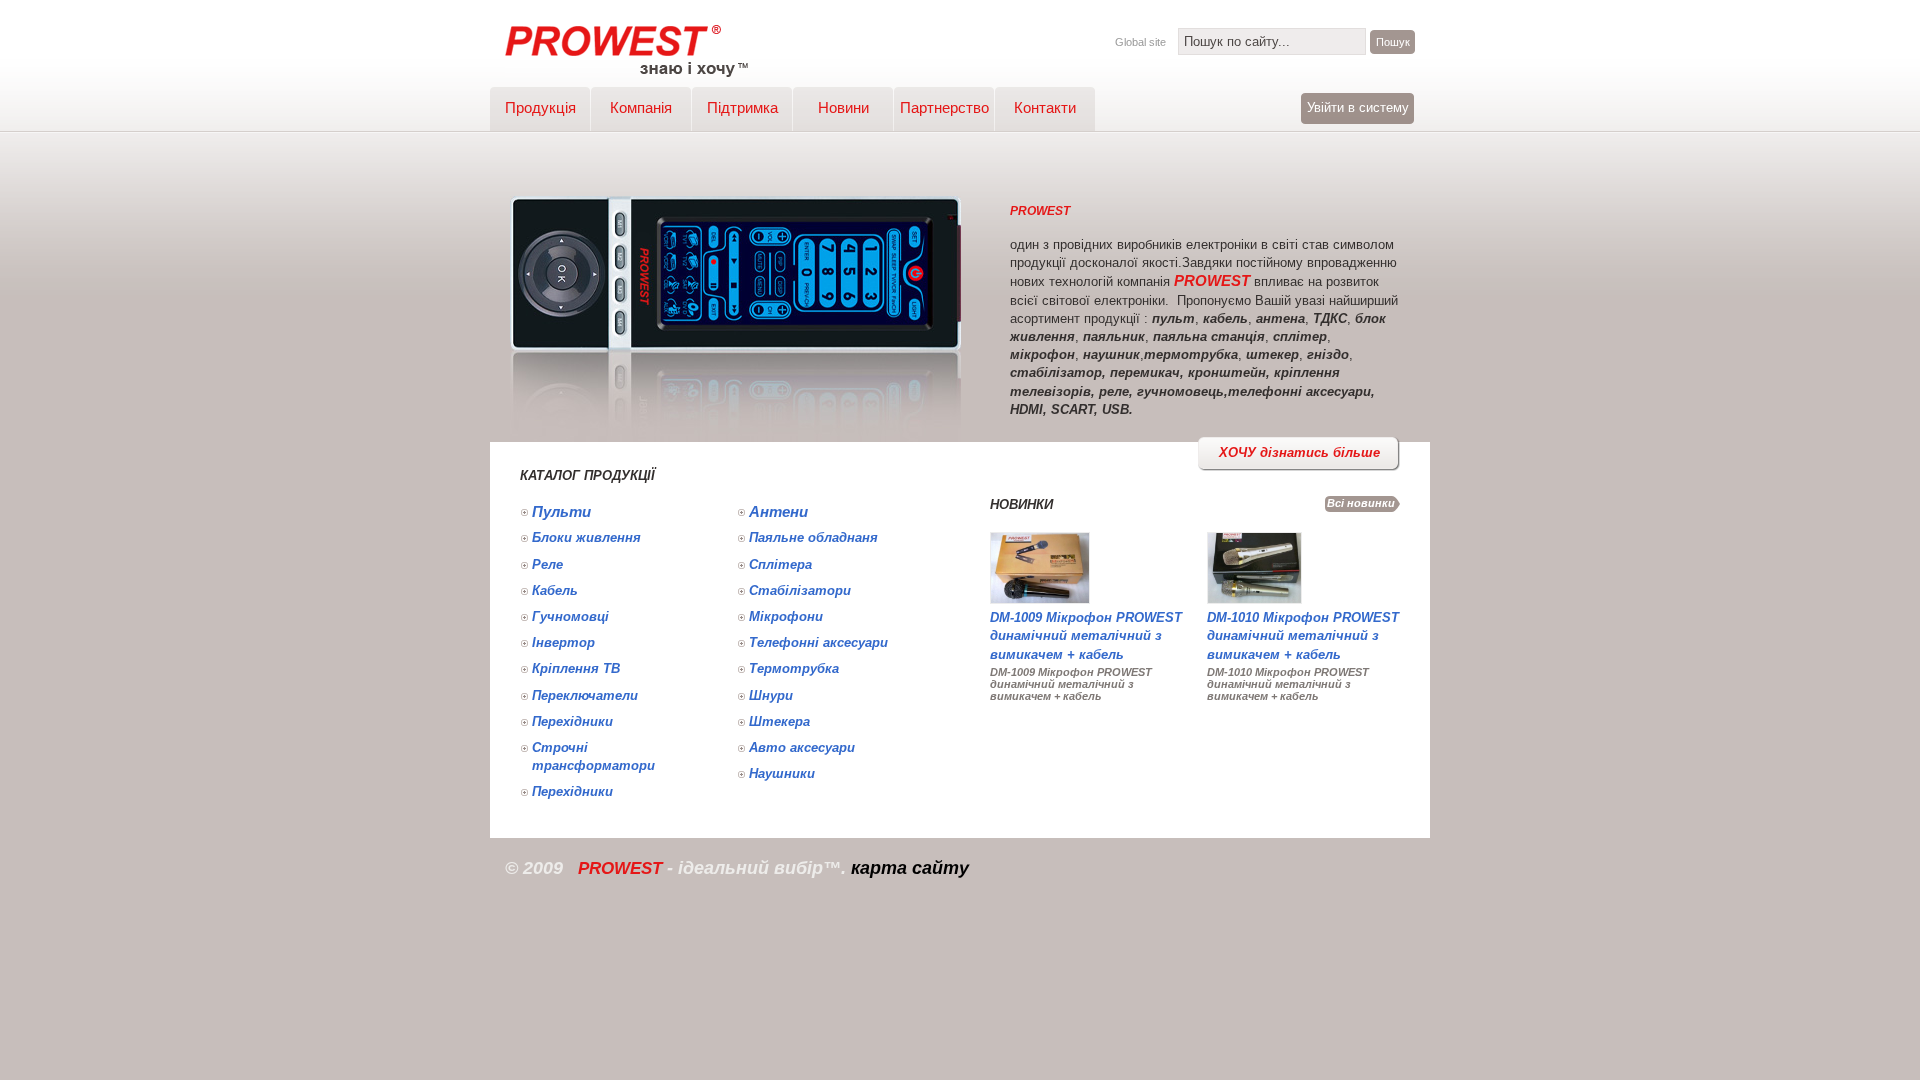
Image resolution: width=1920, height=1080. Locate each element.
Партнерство (944, 107)
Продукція (540, 107)
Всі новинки (1361, 503)
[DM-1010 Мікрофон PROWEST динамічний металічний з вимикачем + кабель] (1254, 604)
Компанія (641, 107)
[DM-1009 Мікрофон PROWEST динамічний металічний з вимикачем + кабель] (1040, 604)
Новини (843, 107)
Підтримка (742, 107)
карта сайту (910, 868)
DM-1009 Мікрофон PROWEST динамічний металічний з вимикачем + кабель (1086, 635)
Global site (1140, 42)
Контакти (1045, 107)
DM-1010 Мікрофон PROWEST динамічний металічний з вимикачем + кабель (1303, 635)
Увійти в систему (1358, 107)
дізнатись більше (1299, 452)
